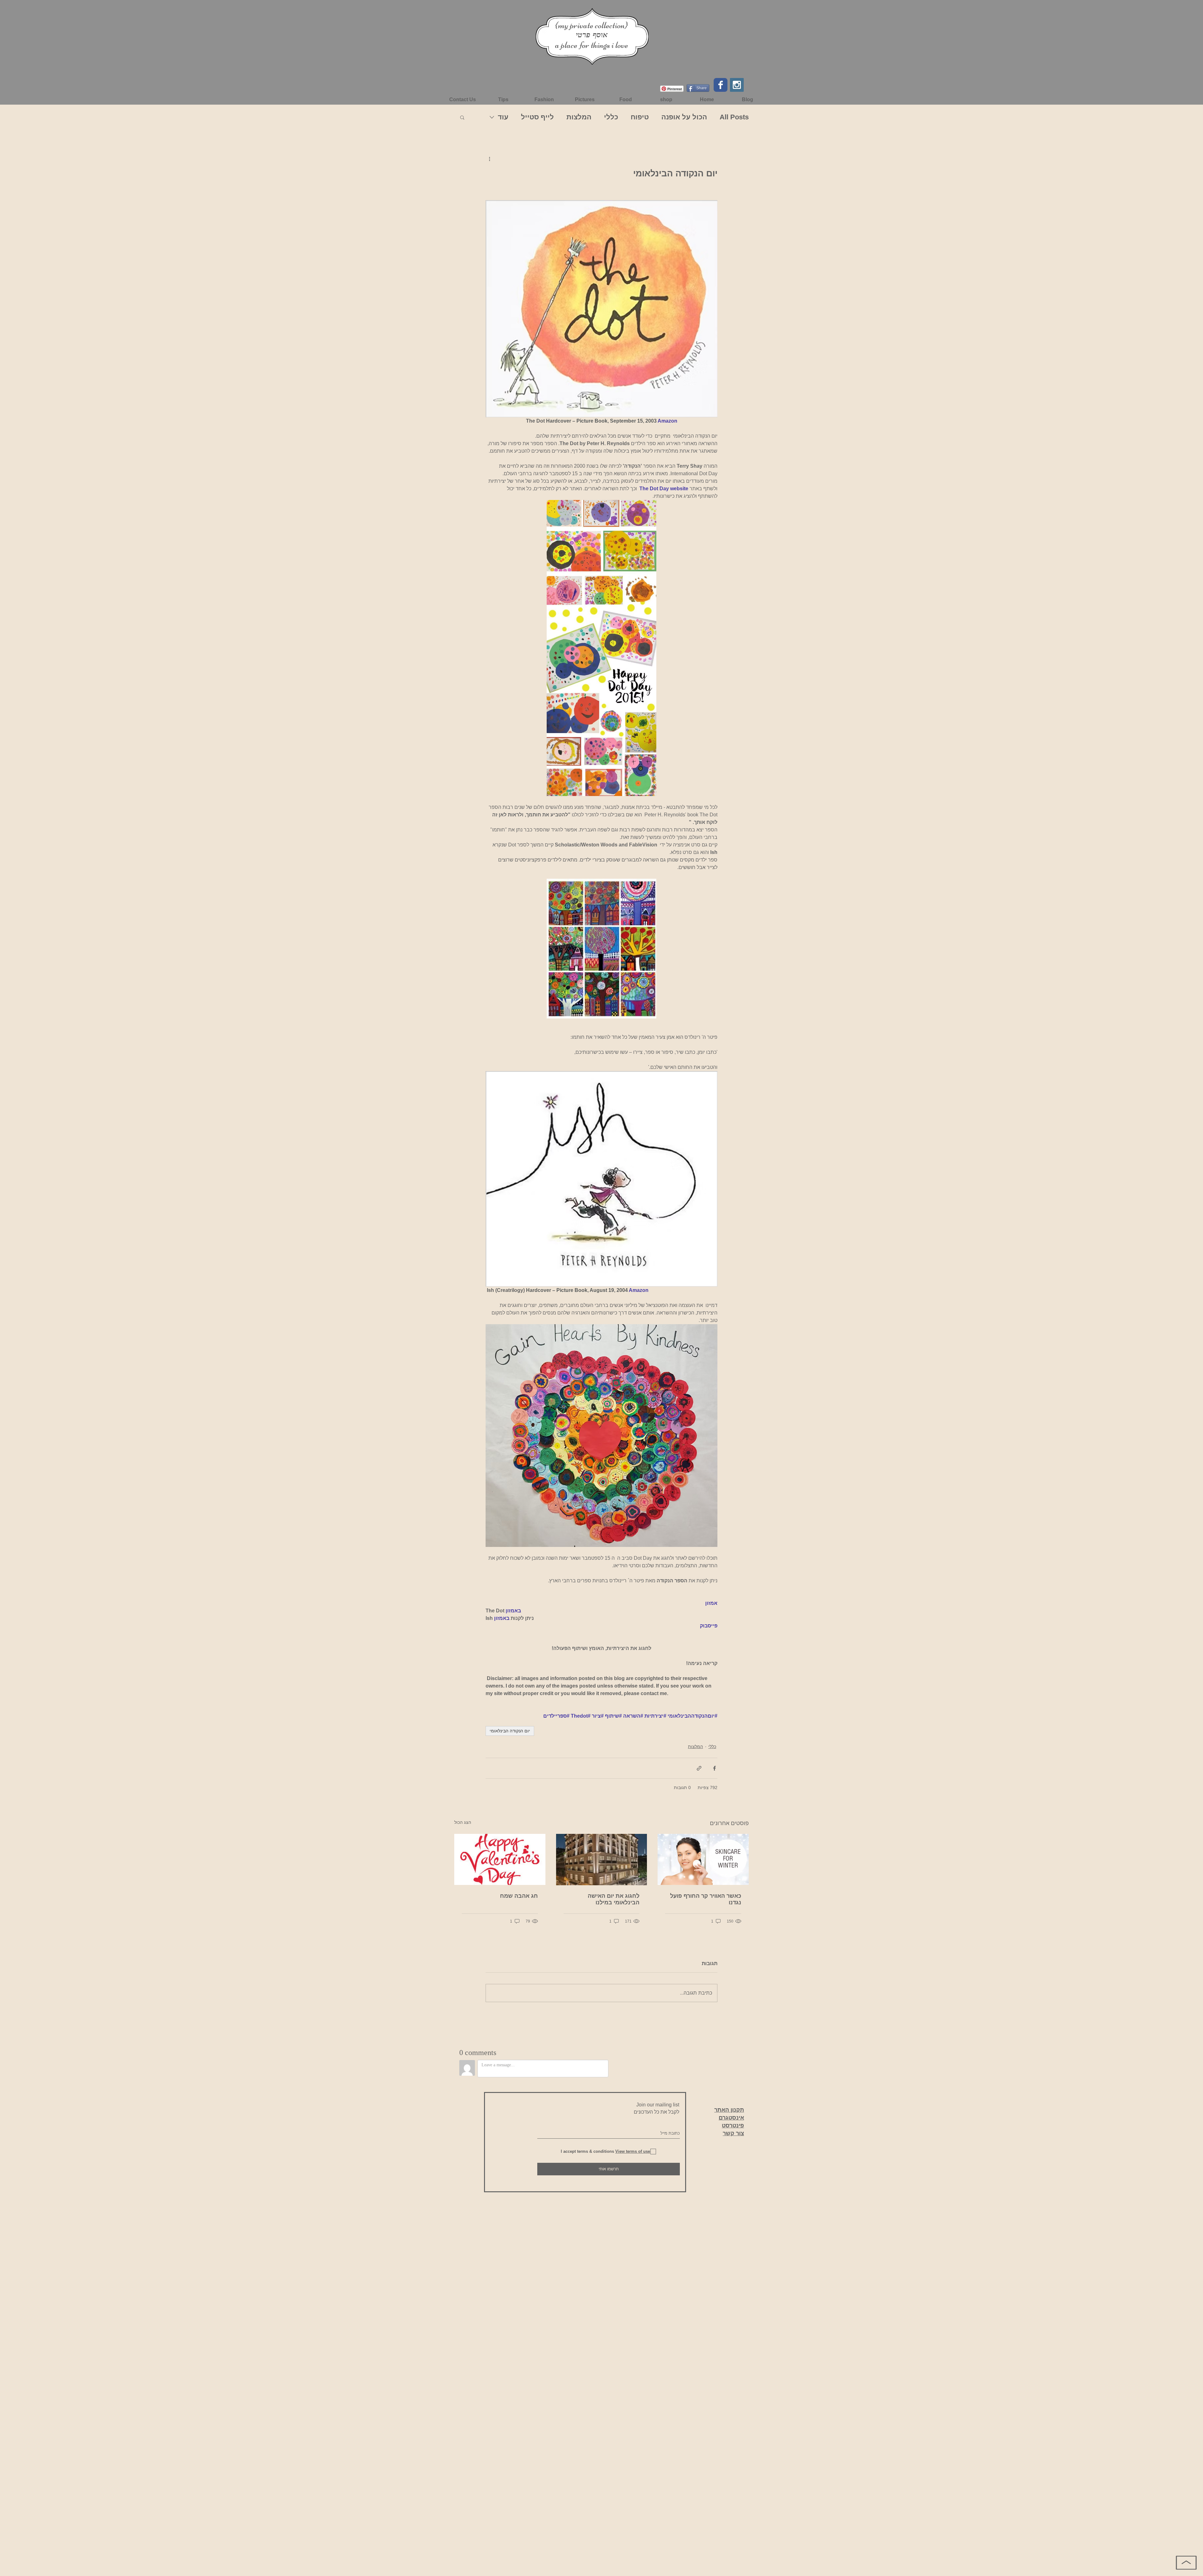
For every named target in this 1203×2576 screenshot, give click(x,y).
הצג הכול (463, 1822)
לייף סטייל (537, 117)
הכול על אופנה (684, 117)
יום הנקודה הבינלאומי (510, 1731)
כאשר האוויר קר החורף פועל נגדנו (706, 1899)
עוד (503, 117)
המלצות (579, 117)
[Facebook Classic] (721, 85)
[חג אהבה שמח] (500, 1859)
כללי (611, 117)
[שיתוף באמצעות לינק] (699, 1768)
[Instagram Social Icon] (737, 85)
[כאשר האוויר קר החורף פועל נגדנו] (703, 1859)
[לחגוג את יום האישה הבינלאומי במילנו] (602, 1860)
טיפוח (640, 117)
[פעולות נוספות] (489, 159)
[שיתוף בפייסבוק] (714, 1768)
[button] (462, 117)
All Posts (734, 117)
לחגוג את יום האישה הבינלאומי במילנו (614, 1899)
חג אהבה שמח (519, 1896)
